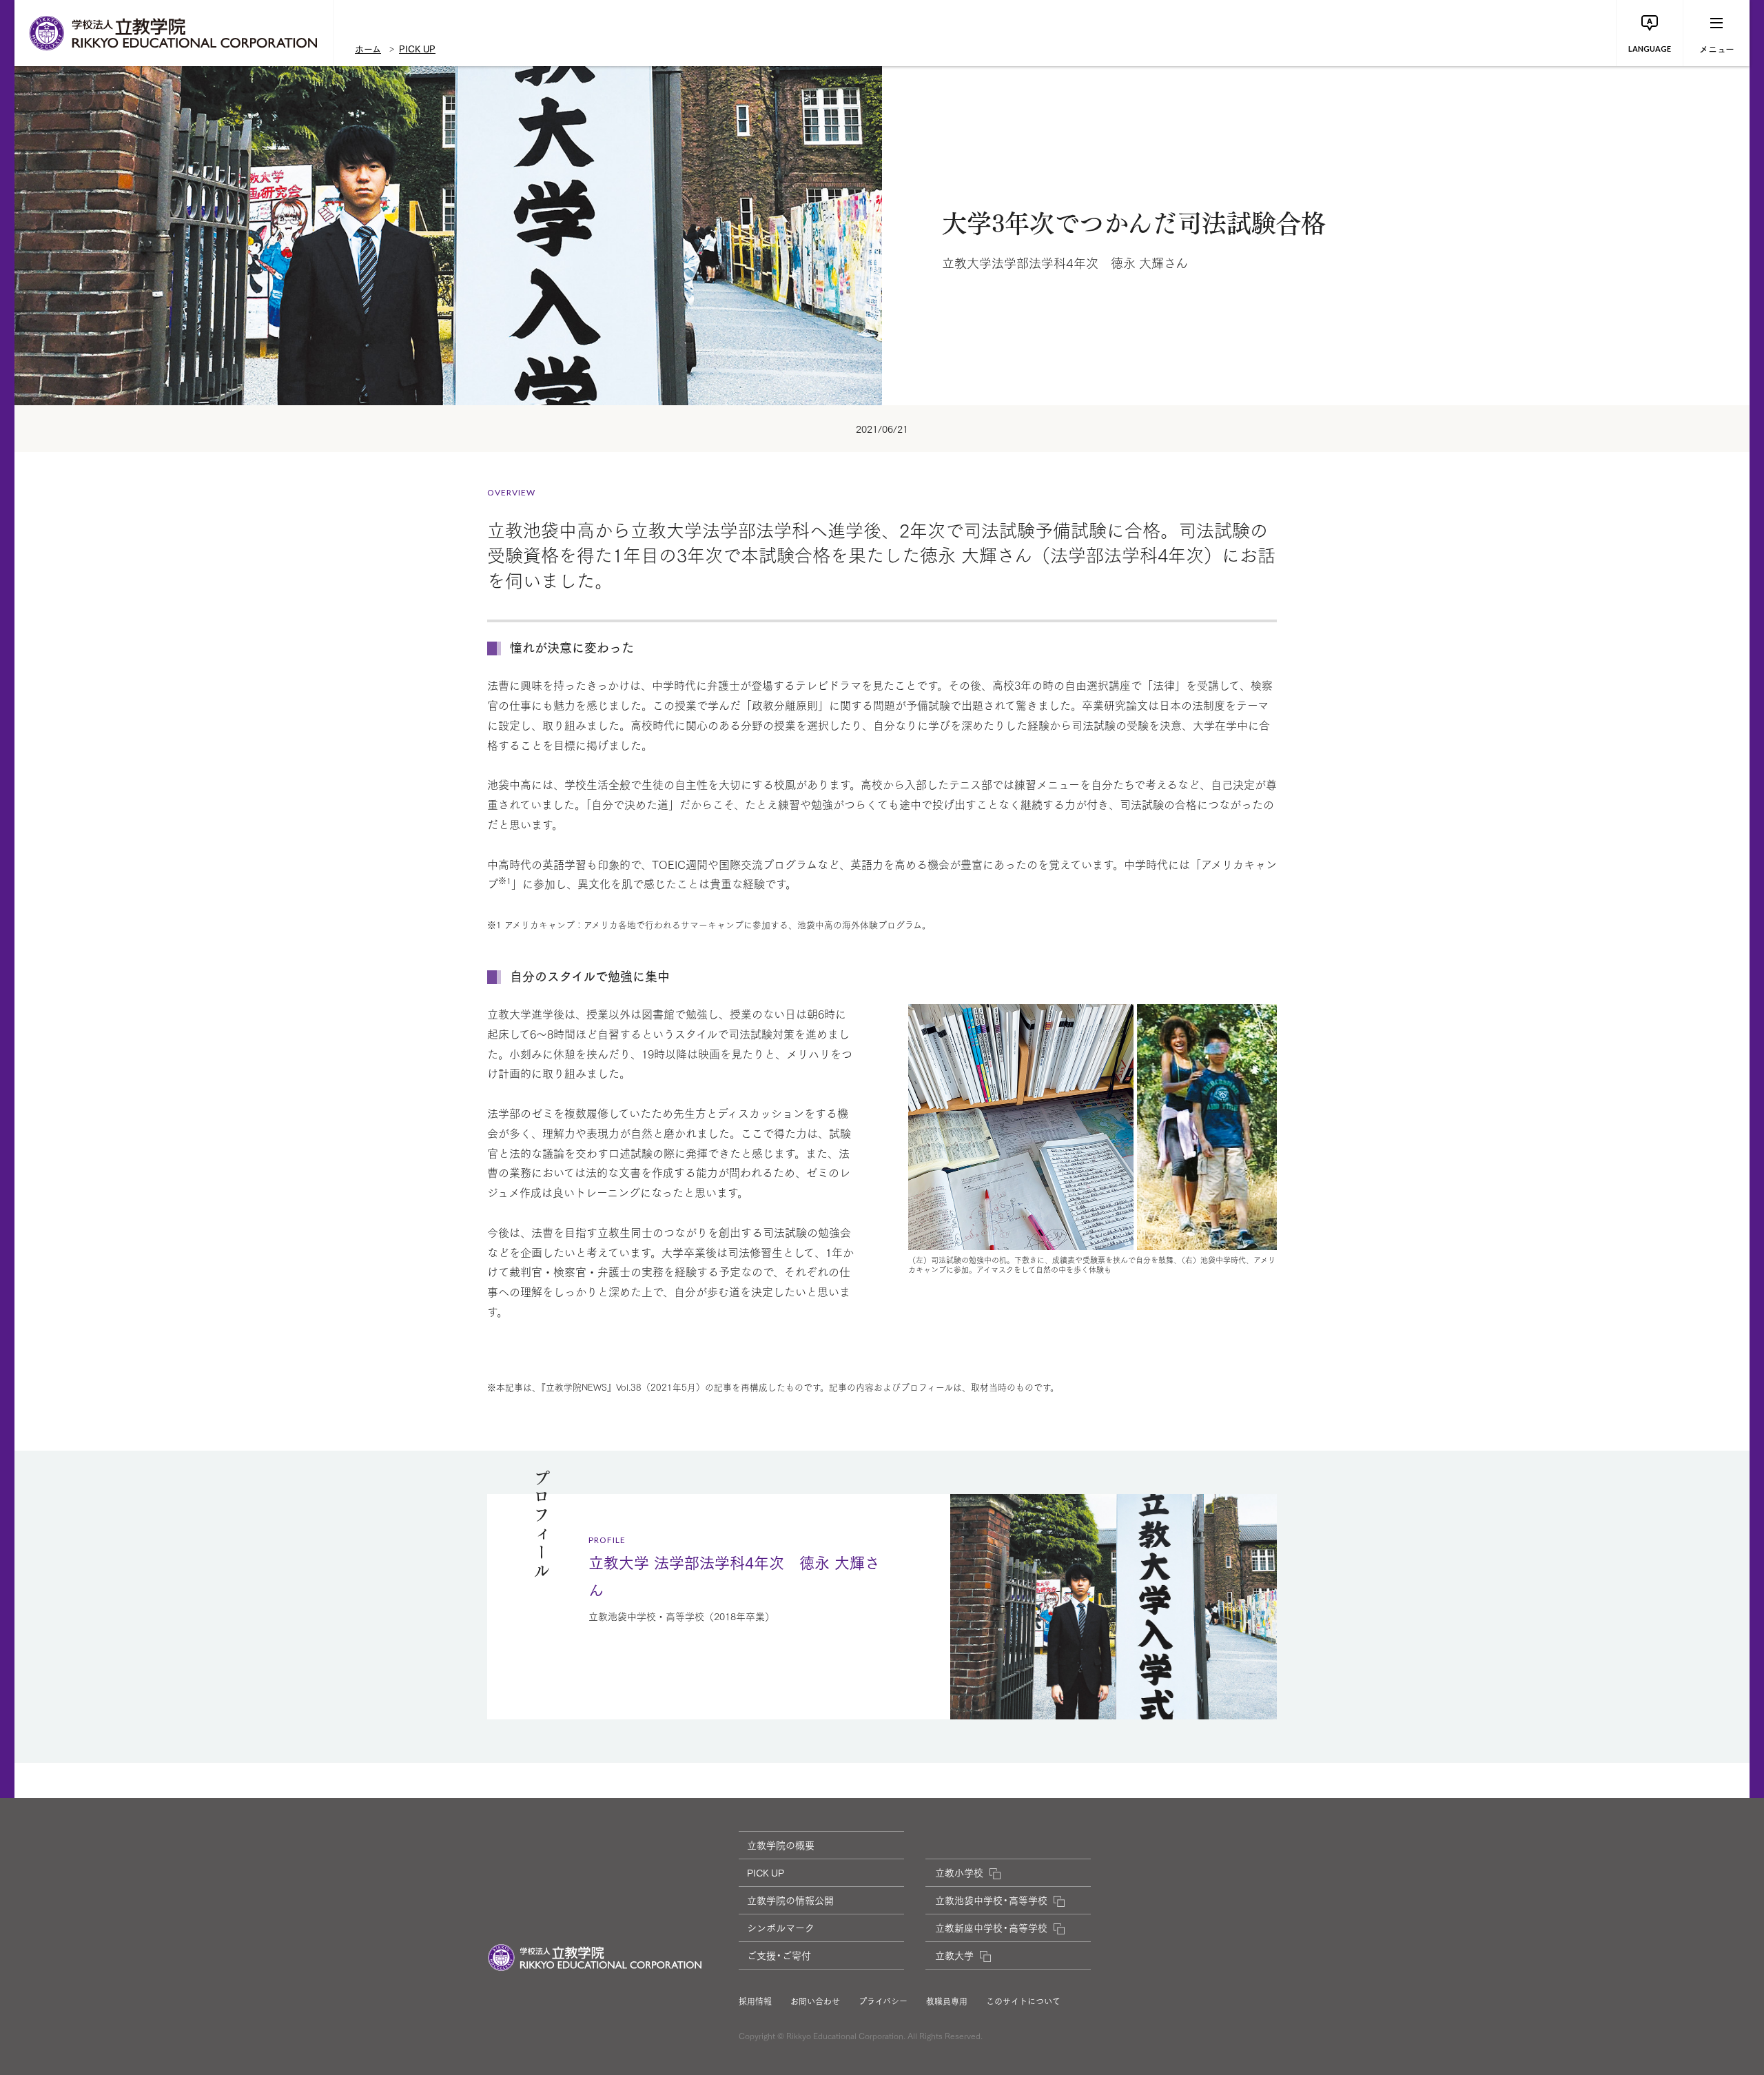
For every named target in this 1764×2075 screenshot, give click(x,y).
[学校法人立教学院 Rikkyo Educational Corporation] (174, 33)
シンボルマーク (781, 1928)
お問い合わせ (815, 2001)
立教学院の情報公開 (790, 1900)
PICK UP (417, 48)
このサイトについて (1023, 2001)
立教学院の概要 (781, 1845)
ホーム (368, 48)
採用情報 (755, 2001)
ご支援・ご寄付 (779, 1955)
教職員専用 (947, 2001)
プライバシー (883, 2001)
